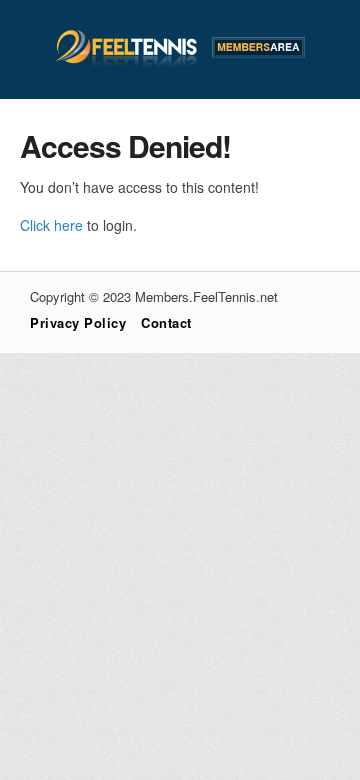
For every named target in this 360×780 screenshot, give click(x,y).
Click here (51, 225)
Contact (166, 322)
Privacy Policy (78, 322)
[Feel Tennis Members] (180, 63)
